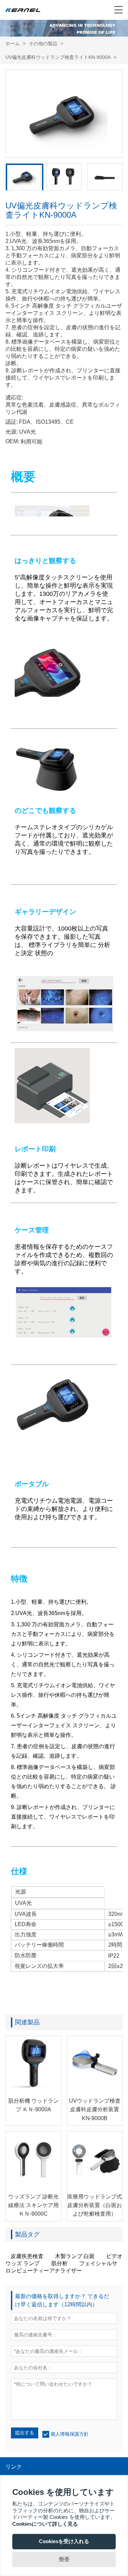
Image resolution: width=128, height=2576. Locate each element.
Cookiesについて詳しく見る (45, 2524)
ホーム (13, 43)
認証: (12, 422)
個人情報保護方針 (70, 2434)
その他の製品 (43, 43)
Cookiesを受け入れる (64, 2541)
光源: (12, 432)
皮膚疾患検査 (27, 2256)
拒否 (64, 2559)
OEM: (12, 441)
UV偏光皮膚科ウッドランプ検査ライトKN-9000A (58, 57)
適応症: (14, 398)
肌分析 (59, 2263)
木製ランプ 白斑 (75, 2256)
